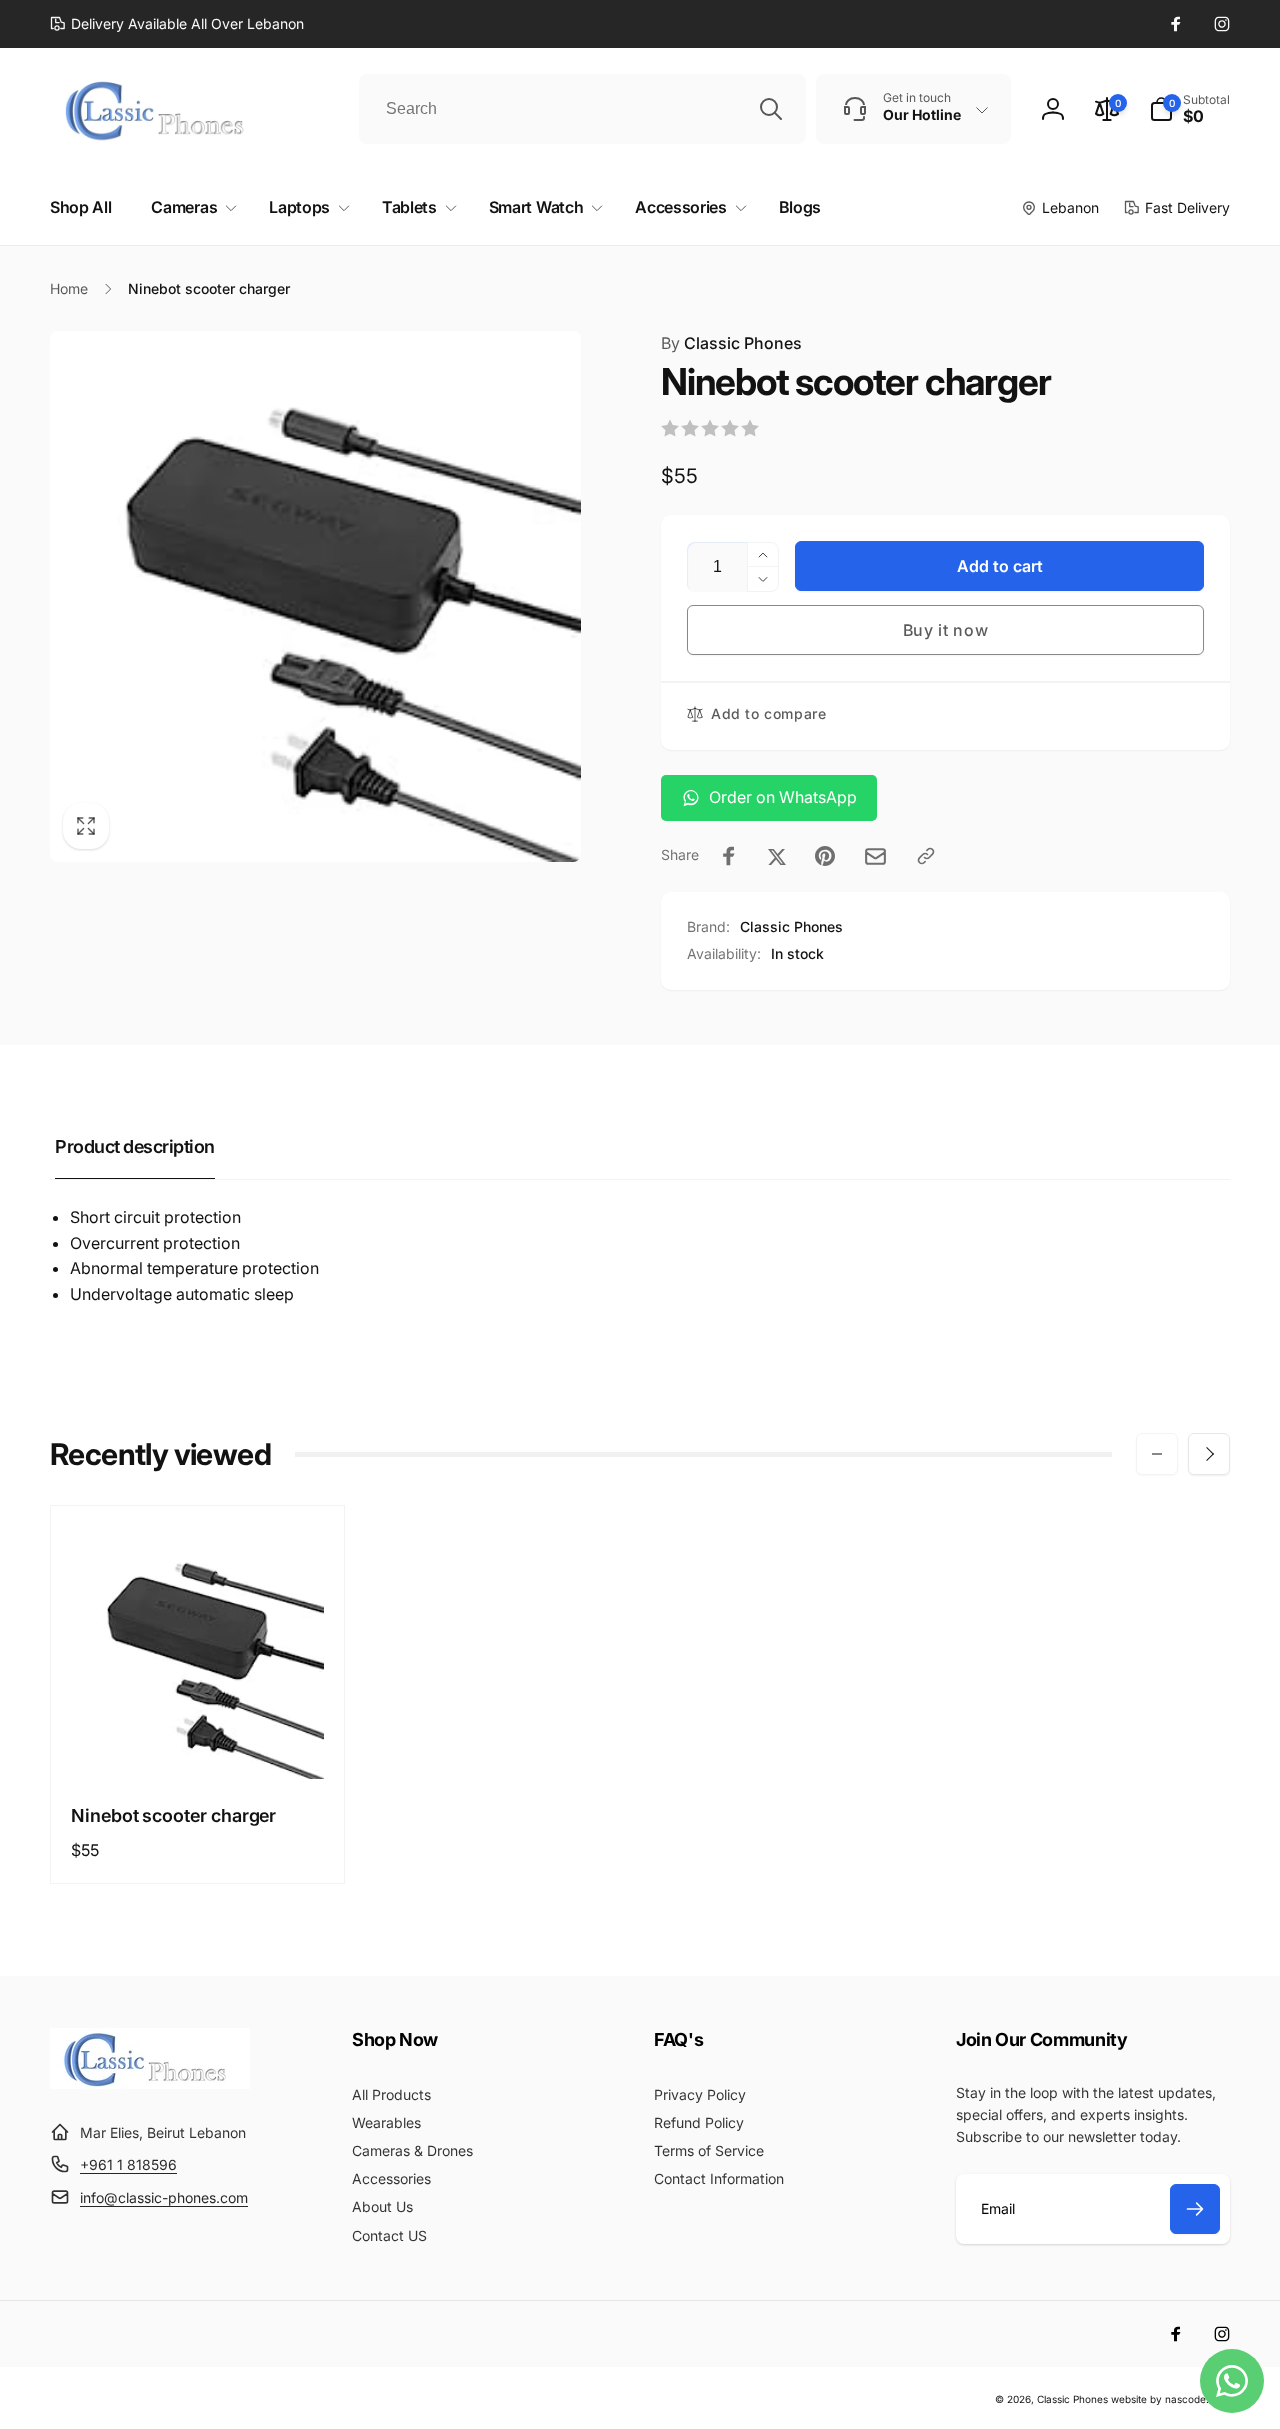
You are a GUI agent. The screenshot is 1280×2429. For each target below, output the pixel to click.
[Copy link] (926, 856)
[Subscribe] (1195, 2209)
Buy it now (946, 630)
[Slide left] (1157, 1454)
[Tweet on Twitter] (777, 856)
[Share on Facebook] (729, 856)
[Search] (771, 109)
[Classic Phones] (150, 2083)
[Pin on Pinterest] (825, 856)
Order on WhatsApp (783, 797)
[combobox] (582, 109)
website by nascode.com (1170, 2399)
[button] (1189, 109)
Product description (135, 1146)
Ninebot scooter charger (173, 1815)
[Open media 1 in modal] (315, 596)
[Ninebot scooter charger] (199, 1742)
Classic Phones (731, 343)
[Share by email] (875, 856)
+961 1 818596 (128, 2164)
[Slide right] (1209, 1454)
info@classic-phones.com (164, 2197)
